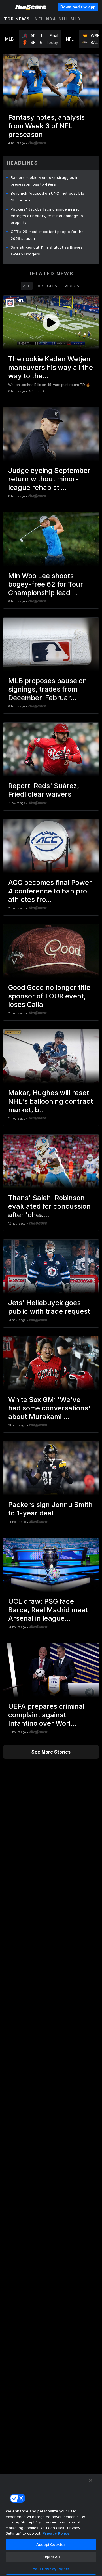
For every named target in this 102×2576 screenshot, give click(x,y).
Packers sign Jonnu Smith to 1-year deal (50, 1509)
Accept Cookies (51, 2544)
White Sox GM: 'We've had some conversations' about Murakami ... (49, 1408)
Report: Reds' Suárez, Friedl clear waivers (44, 790)
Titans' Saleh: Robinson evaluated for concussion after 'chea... (49, 1206)
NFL (39, 19)
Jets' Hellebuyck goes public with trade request (49, 1307)
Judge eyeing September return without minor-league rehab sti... (49, 479)
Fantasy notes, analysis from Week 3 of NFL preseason (46, 126)
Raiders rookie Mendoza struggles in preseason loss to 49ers (45, 181)
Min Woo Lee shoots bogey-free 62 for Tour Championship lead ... (46, 584)
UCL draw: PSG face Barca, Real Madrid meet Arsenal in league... (48, 1610)
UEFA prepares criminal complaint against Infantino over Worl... (46, 1715)
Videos (72, 286)
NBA (51, 19)
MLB (76, 19)
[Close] (91, 2480)
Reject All (51, 2557)
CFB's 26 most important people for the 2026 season (47, 235)
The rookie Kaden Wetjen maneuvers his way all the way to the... (51, 367)
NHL (63, 19)
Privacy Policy (56, 2533)
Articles (47, 286)
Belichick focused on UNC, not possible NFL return (47, 197)
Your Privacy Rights (51, 2569)
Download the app (78, 7)
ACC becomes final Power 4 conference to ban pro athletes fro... (50, 891)
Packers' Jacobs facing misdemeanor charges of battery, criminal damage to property (47, 216)
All (27, 286)
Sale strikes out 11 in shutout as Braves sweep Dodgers (47, 251)
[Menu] (7, 7)
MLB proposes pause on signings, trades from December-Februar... (48, 689)
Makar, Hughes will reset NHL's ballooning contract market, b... (51, 1101)
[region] (51, 2525)
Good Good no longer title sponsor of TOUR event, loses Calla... (49, 996)
